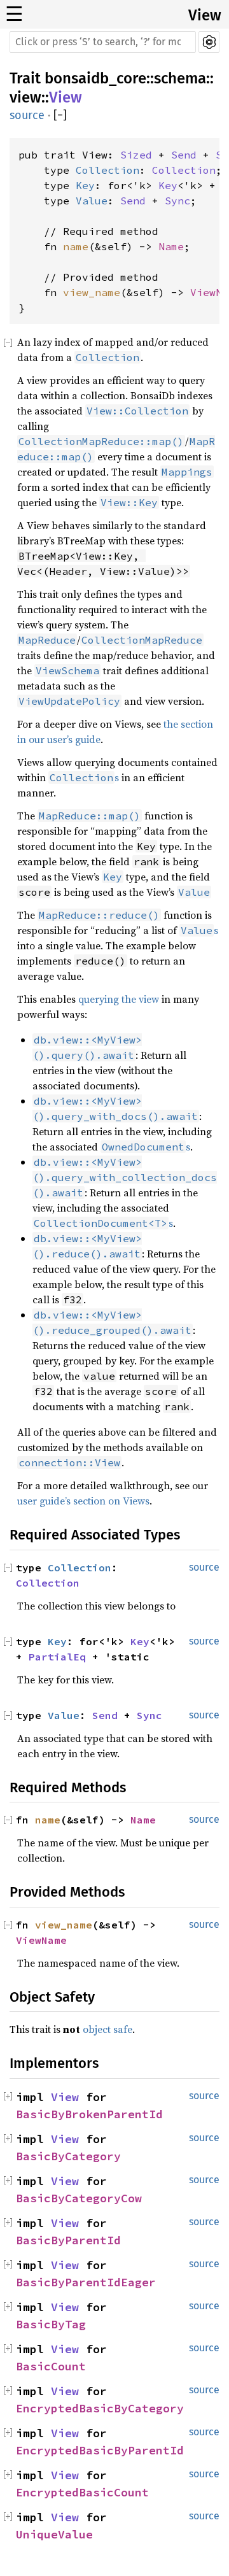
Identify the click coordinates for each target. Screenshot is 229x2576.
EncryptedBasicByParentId (100, 2450)
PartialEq (57, 1657)
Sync (177, 201)
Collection (108, 170)
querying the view (119, 999)
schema (180, 78)
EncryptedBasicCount (82, 2492)
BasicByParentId (68, 2240)
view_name (92, 292)
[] (60, 116)
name (76, 246)
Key (85, 185)
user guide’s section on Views (83, 1501)
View (205, 15)
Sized (136, 155)
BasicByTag (51, 2324)
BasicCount (51, 2366)
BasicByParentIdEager (86, 2282)
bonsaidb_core (95, 78)
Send (184, 155)
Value (92, 201)
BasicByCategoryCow (79, 2198)
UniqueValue (54, 2534)
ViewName (41, 1940)
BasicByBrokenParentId (89, 2114)
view (25, 97)
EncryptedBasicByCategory (100, 2408)
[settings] (209, 42)
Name (171, 246)
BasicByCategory (68, 2156)
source (27, 115)
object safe (108, 2029)
